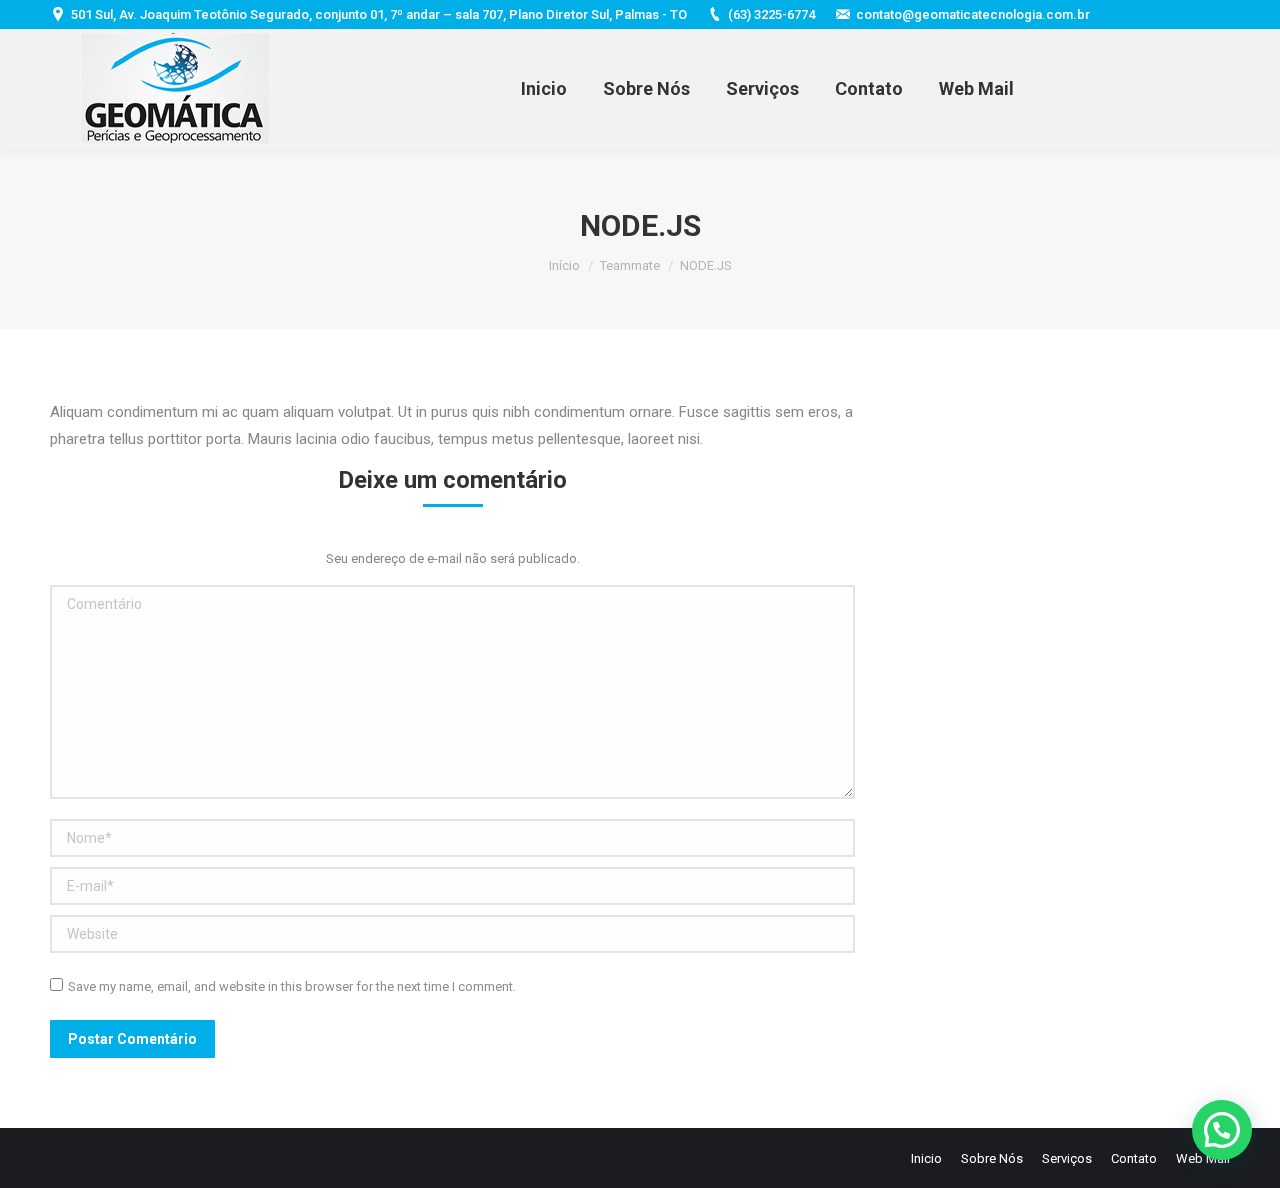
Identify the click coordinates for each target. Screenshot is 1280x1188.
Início (564, 265)
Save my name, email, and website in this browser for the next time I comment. (292, 986)
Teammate (630, 265)
